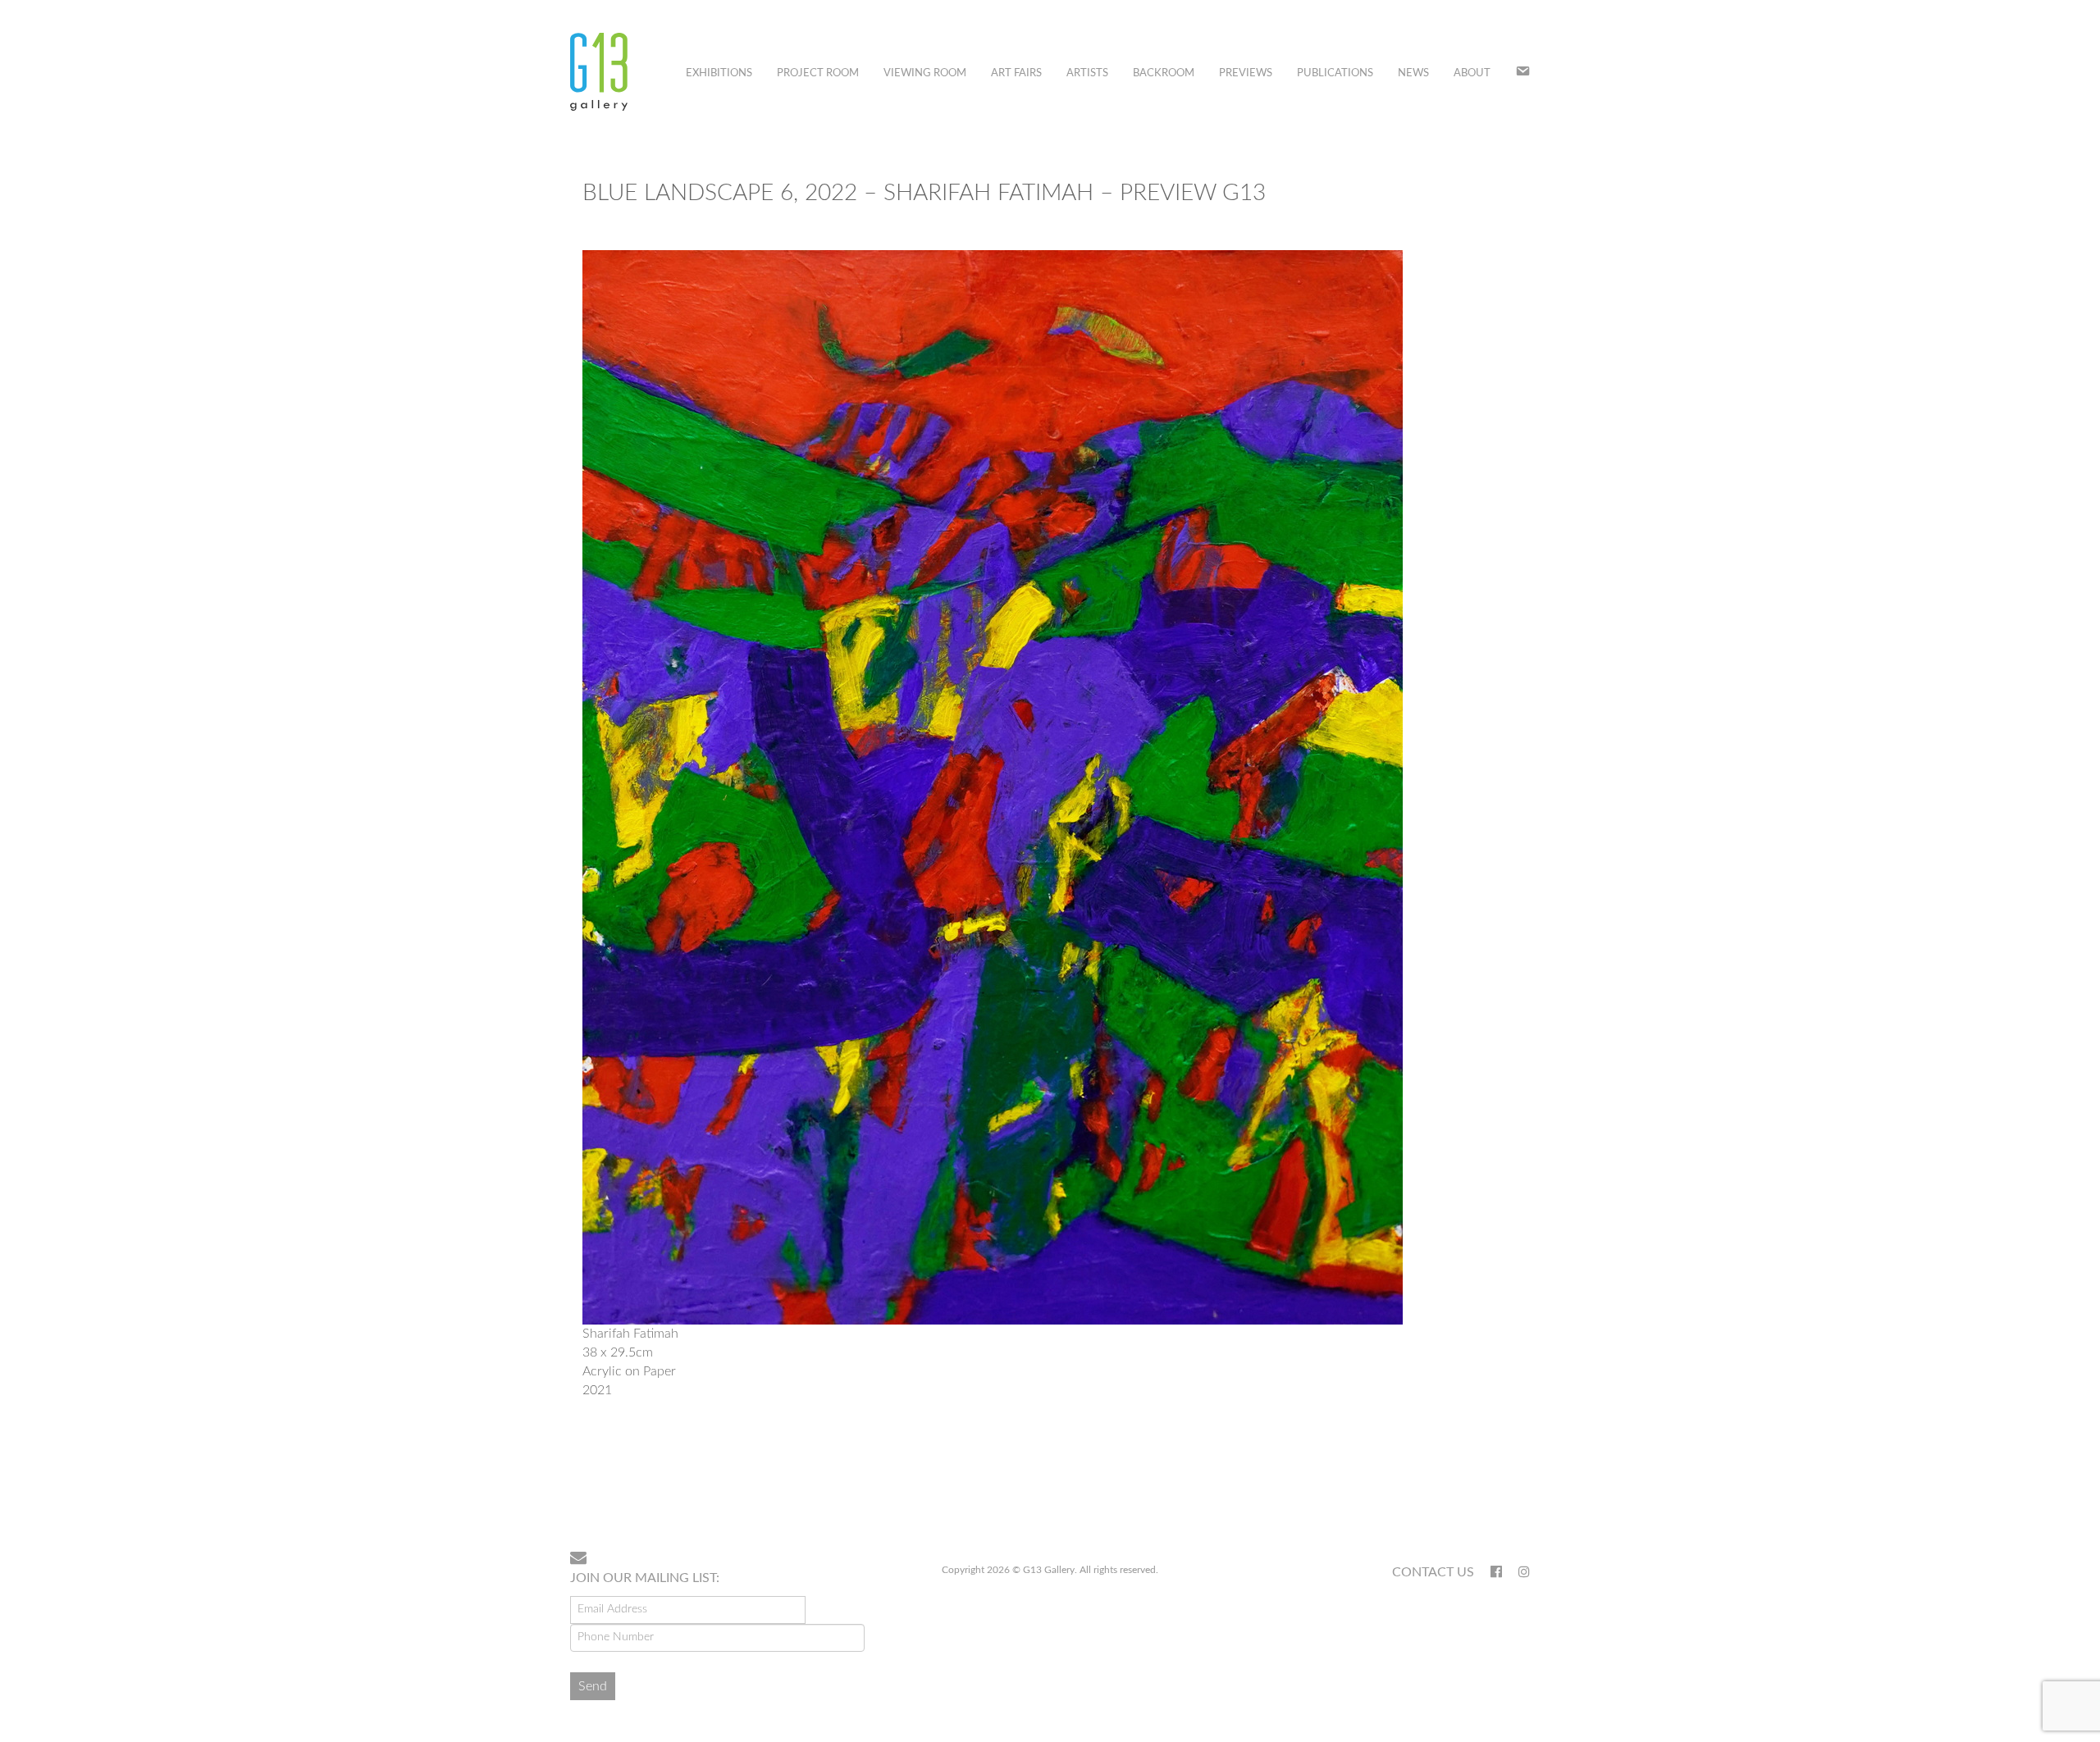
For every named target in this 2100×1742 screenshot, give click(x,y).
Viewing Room (925, 73)
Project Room (818, 73)
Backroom (1164, 73)
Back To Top (1488, 1485)
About (1472, 73)
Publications (1335, 73)
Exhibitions (719, 73)
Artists (1087, 73)
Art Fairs (1016, 73)
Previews (1246, 73)
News (1413, 73)
